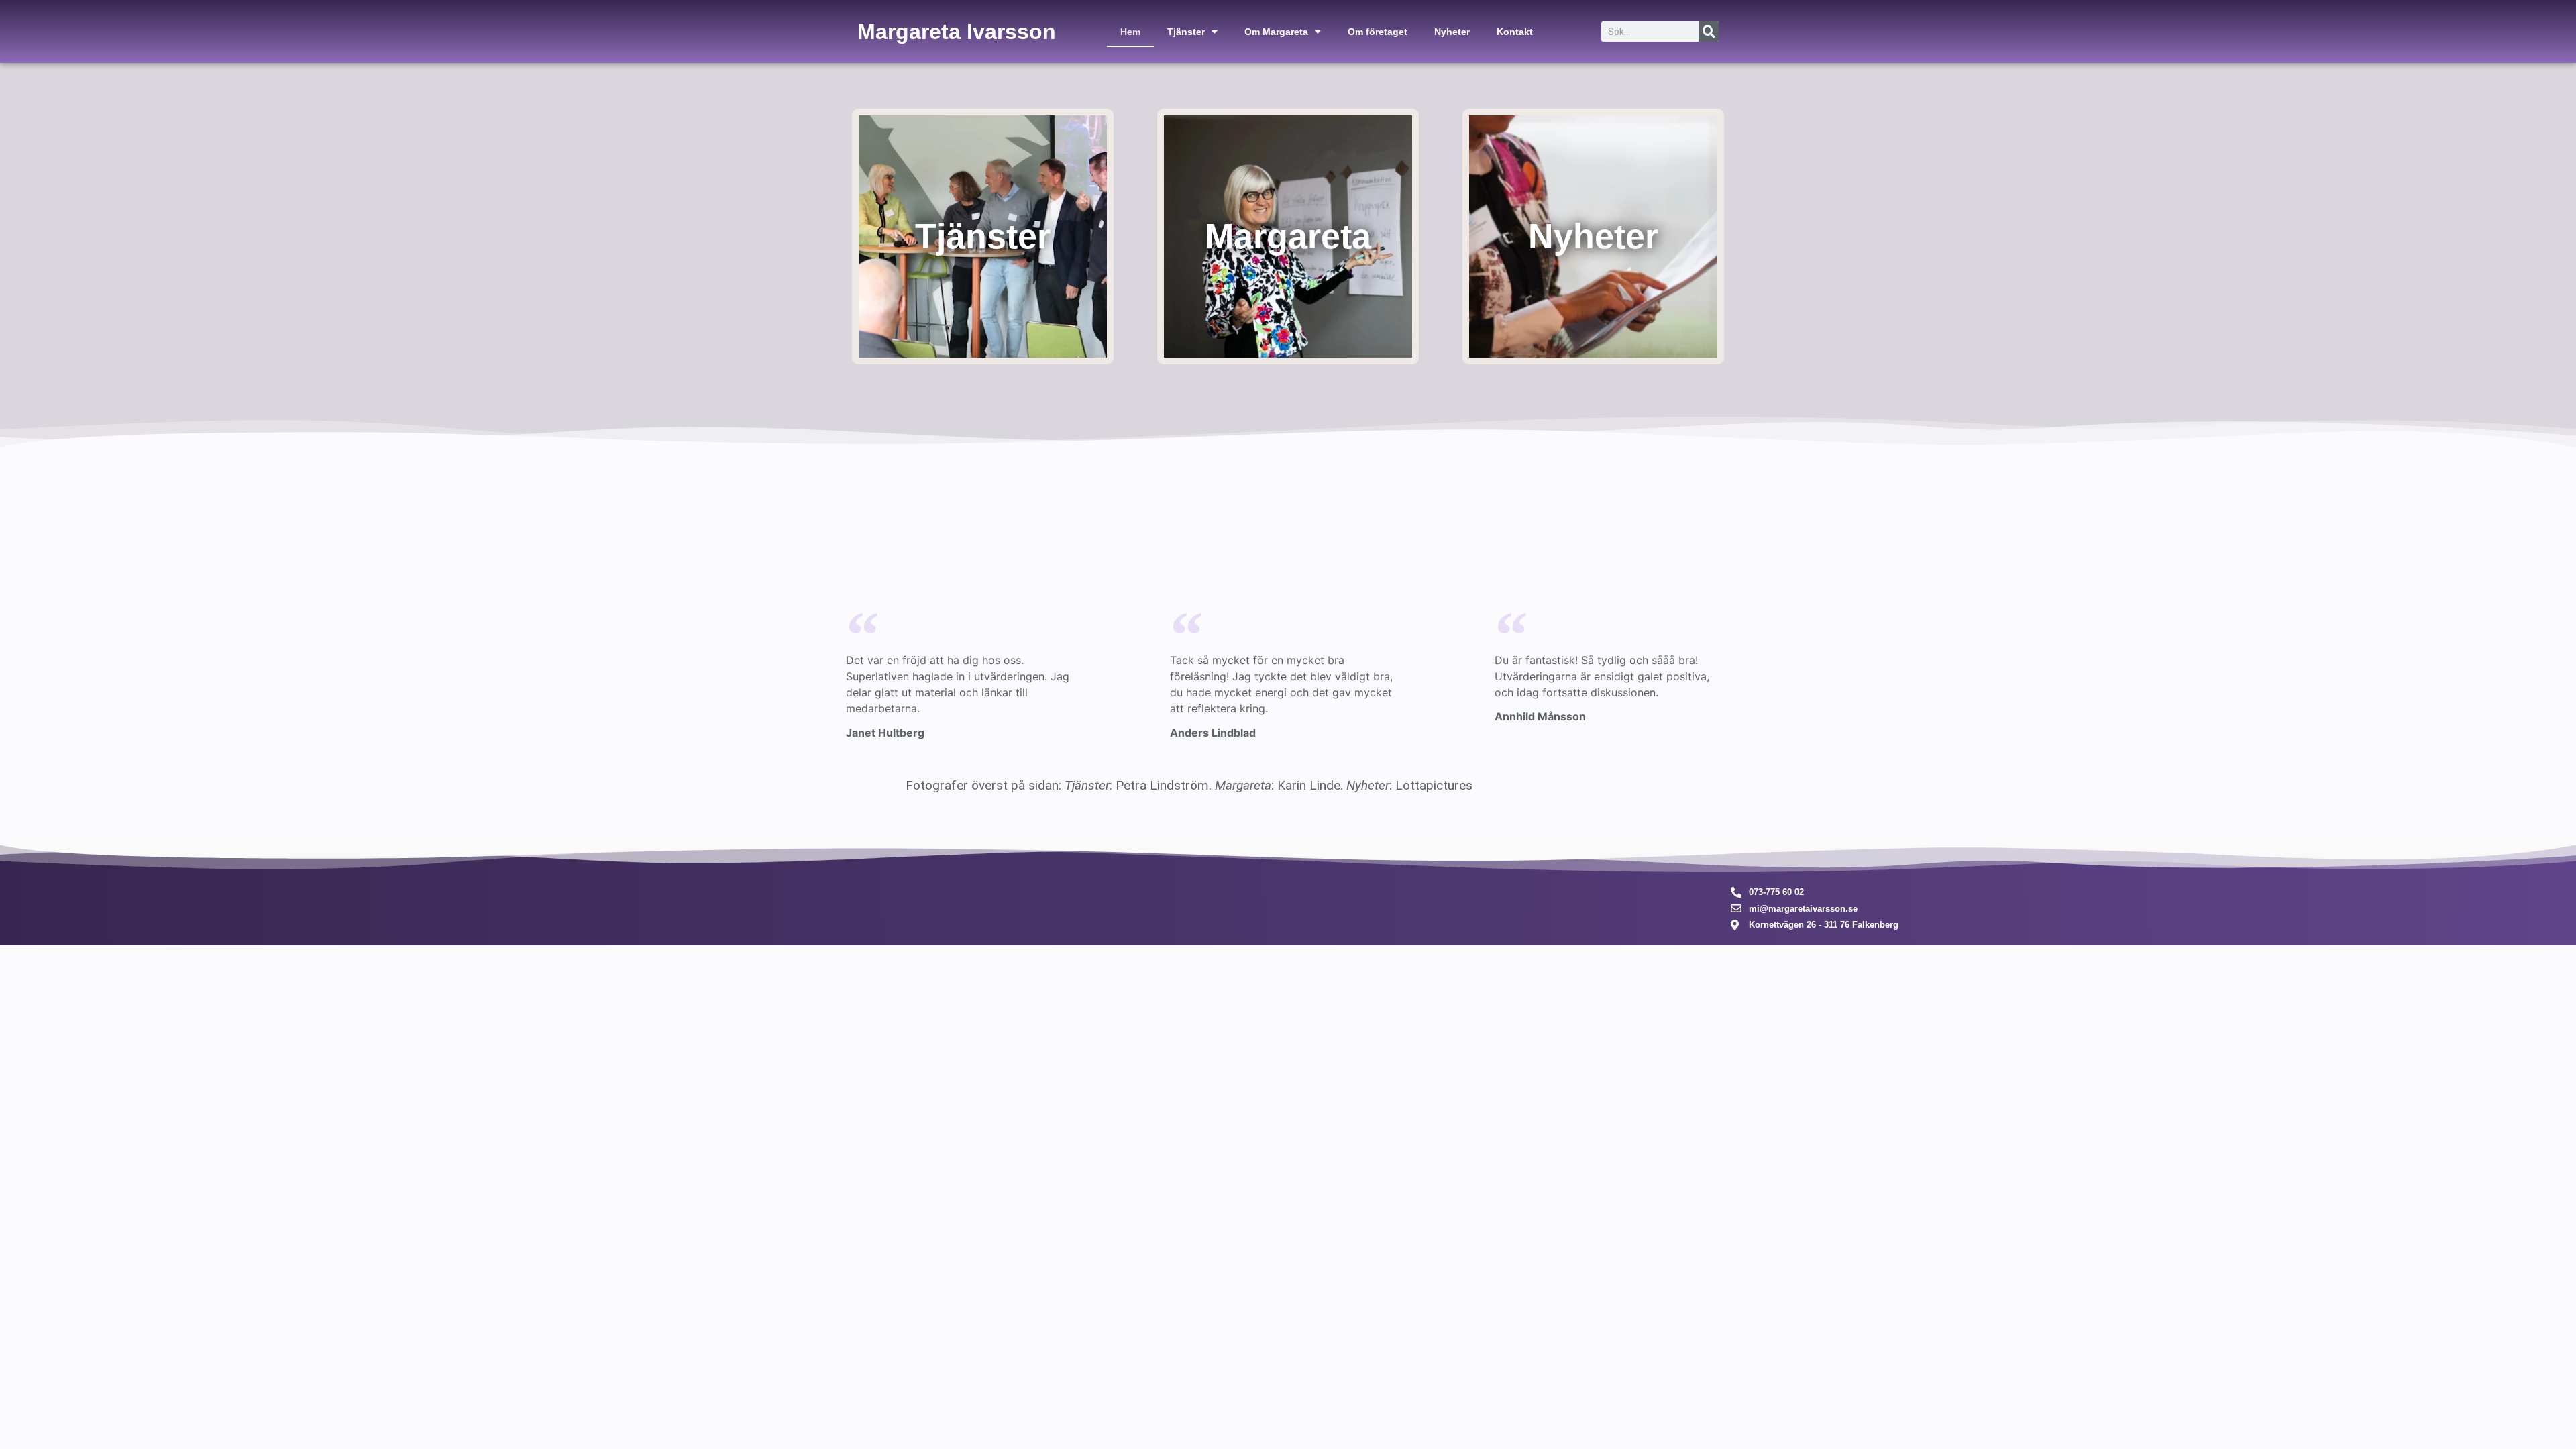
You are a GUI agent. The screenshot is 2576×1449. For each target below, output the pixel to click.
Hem (1130, 32)
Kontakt (1515, 32)
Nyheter (1452, 32)
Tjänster (1186, 32)
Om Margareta (1276, 32)
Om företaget (1378, 32)
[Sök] (1709, 32)
